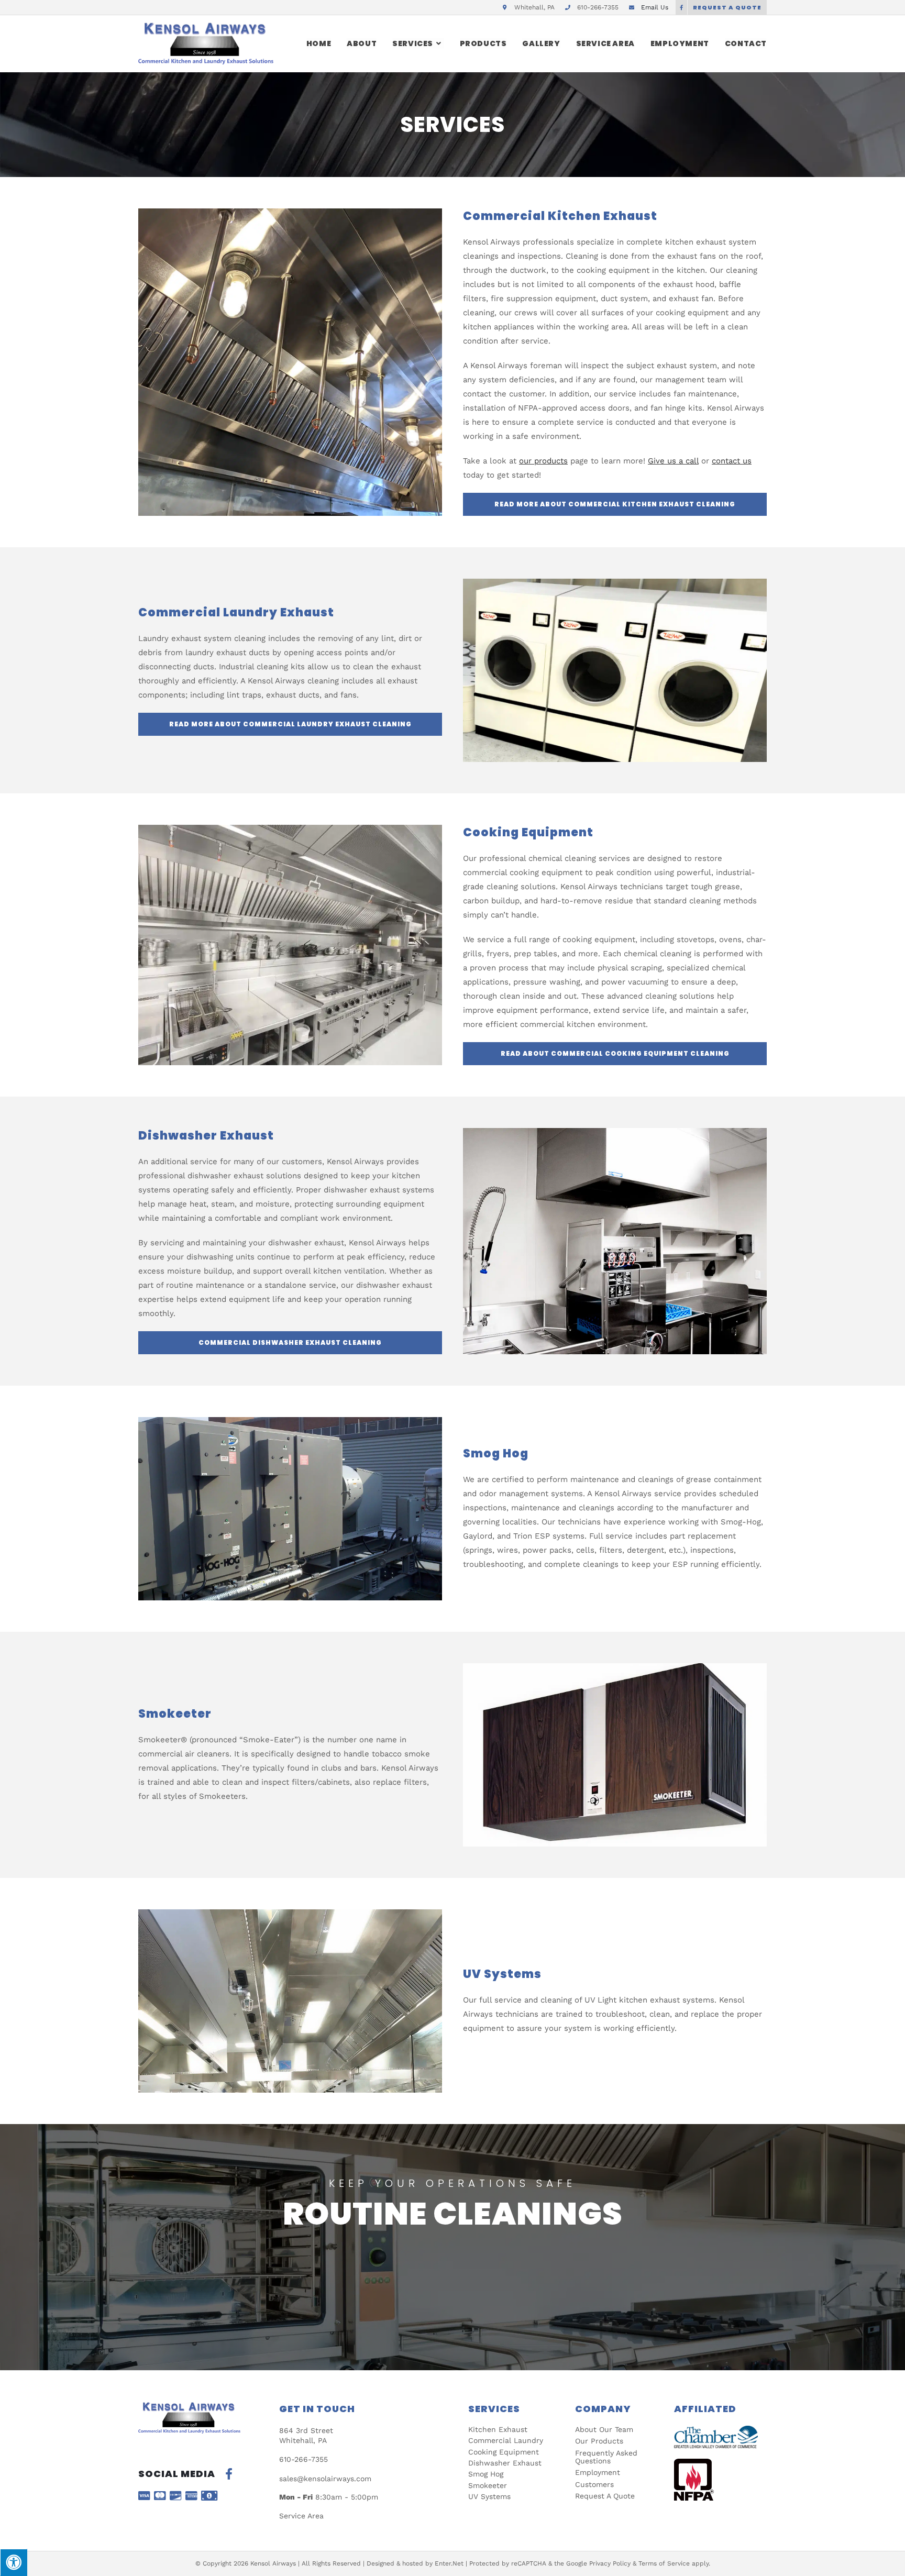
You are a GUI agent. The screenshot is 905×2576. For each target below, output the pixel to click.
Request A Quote (727, 7)
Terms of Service (664, 2563)
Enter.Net (449, 2563)
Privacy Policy (610, 2563)
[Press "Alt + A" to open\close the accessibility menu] (14, 2562)
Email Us (655, 7)
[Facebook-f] (229, 2474)
